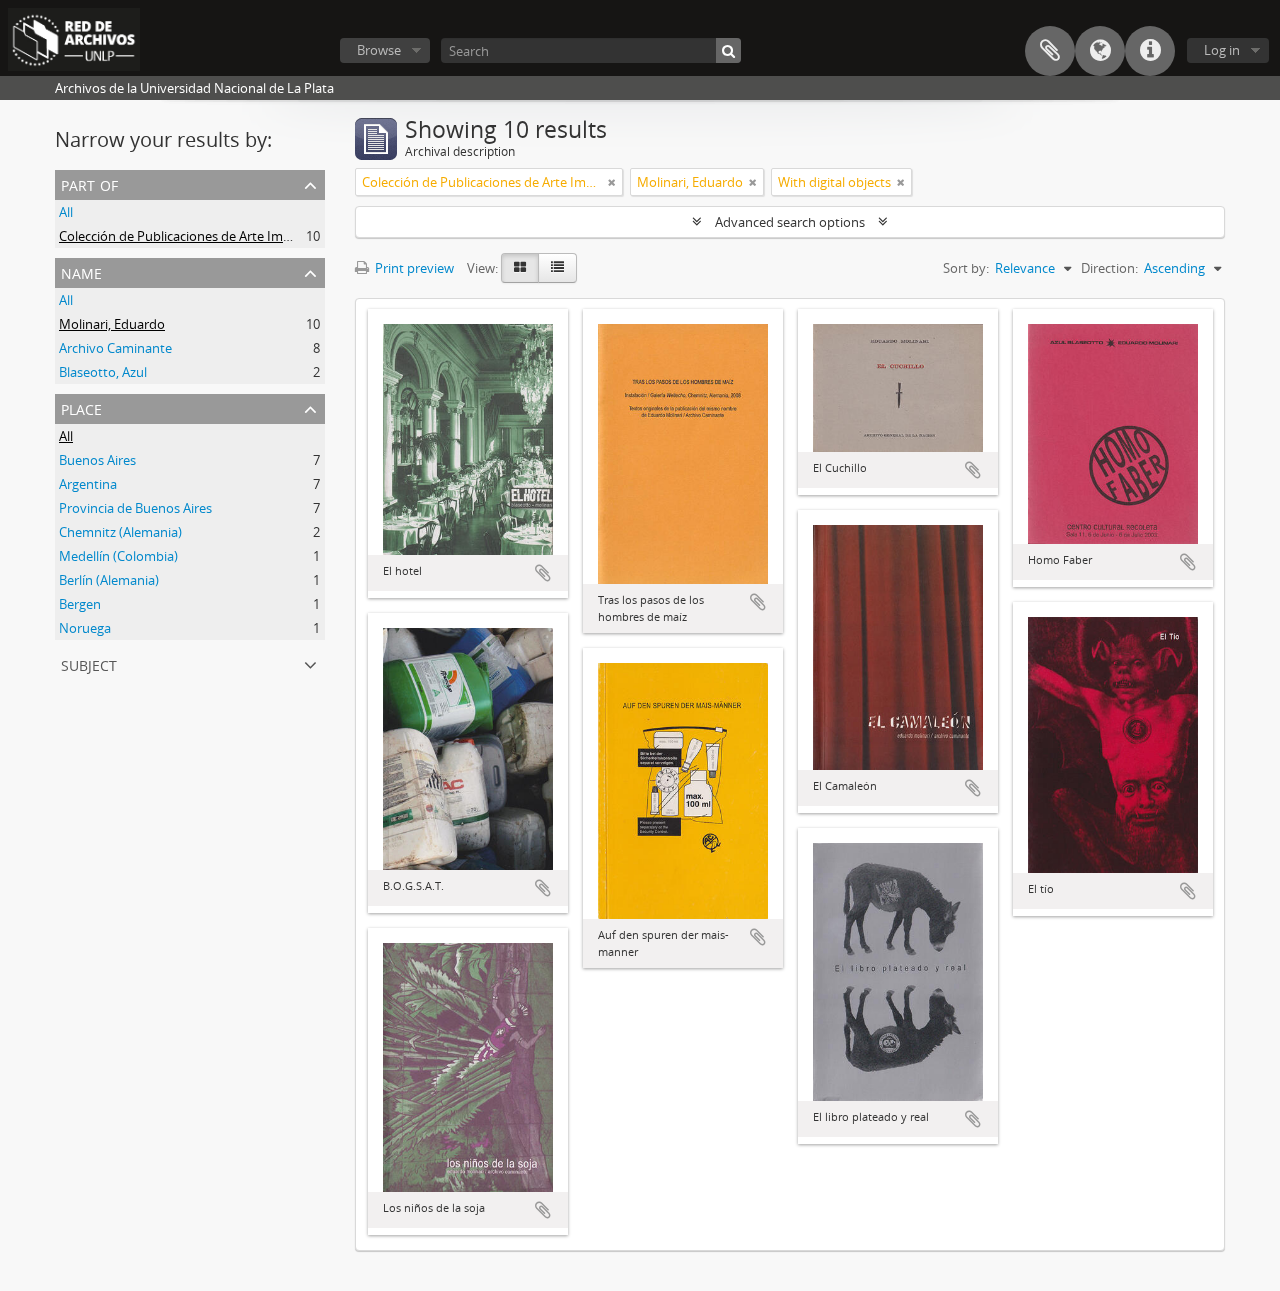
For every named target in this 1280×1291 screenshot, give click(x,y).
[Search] (728, 50)
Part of (89, 183)
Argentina (88, 484)
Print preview (413, 268)
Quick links (1150, 51)
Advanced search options (790, 222)
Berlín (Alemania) (109, 580)
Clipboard (1050, 51)
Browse (379, 50)
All (66, 212)
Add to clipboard (543, 573)
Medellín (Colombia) (118, 556)
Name (81, 271)
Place (81, 407)
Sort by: (966, 268)
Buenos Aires (97, 460)
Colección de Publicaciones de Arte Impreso (188, 236)
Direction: (1109, 268)
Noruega (85, 628)
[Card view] (520, 268)
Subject (89, 663)
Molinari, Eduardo (112, 324)
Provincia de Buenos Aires (135, 508)
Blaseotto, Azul (103, 372)
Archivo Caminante (115, 348)
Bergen (80, 604)
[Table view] (557, 268)
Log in (1222, 50)
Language (1100, 51)
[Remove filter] (612, 182)
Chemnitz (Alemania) (120, 532)
